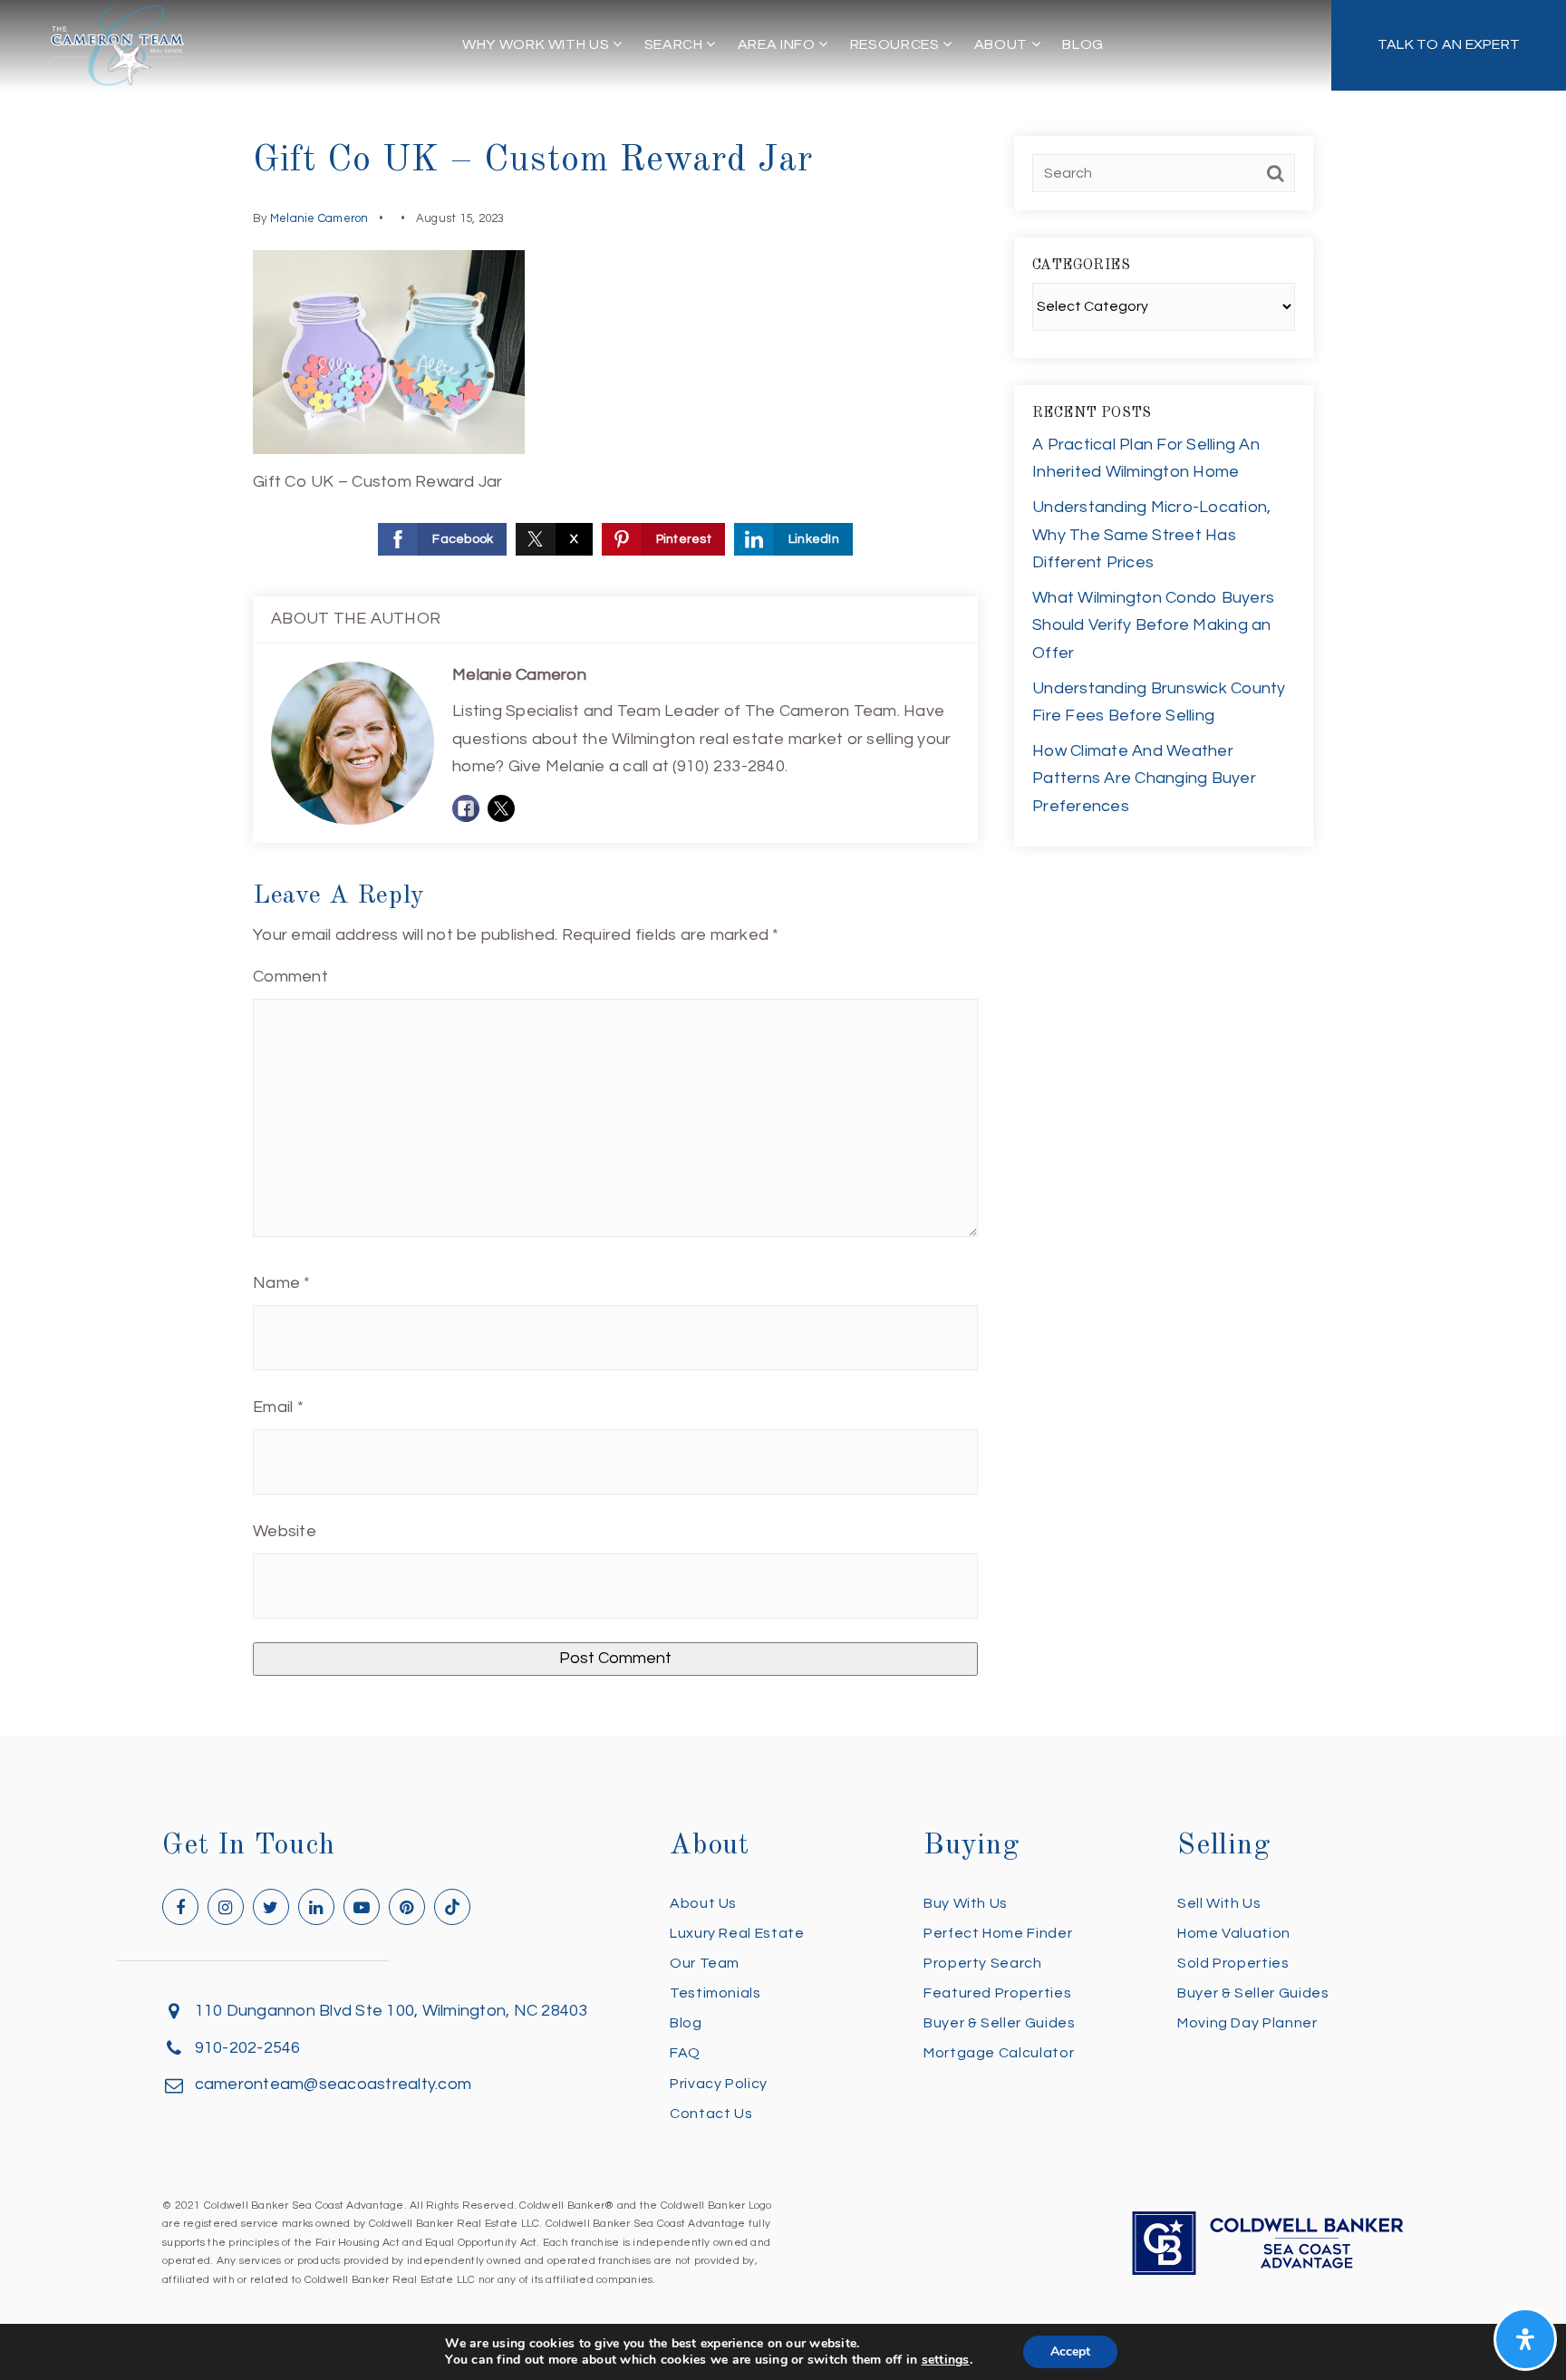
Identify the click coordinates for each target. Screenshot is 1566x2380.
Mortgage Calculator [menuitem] (999, 2053)
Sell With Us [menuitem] (1219, 1903)
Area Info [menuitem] (778, 44)
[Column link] (1449, 45)
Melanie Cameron (319, 218)
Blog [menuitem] (1083, 44)
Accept (1070, 2351)
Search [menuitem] (675, 44)
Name (282, 1283)
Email (278, 1407)
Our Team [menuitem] (705, 1963)
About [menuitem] (1003, 44)
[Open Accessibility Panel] (1525, 2339)
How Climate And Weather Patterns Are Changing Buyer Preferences (1144, 779)
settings (946, 2360)
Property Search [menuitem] (983, 1963)
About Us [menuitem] (703, 1903)
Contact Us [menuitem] (711, 2114)
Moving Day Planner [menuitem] (1247, 2023)
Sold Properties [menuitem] (1233, 1963)
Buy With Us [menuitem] (966, 1903)
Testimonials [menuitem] (715, 1993)
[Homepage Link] (118, 44)
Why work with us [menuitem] (537, 44)
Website (285, 1531)
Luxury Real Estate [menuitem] (737, 1933)
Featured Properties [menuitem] (997, 1993)
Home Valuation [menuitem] (1234, 1933)
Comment (290, 977)
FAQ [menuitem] (685, 2053)
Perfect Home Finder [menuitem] (998, 1933)
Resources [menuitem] (896, 44)
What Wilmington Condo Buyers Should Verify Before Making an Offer (1153, 625)
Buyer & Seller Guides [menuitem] (999, 2023)
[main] (783, 868)
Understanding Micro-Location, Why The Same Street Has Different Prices (1151, 535)
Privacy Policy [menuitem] (719, 2084)
